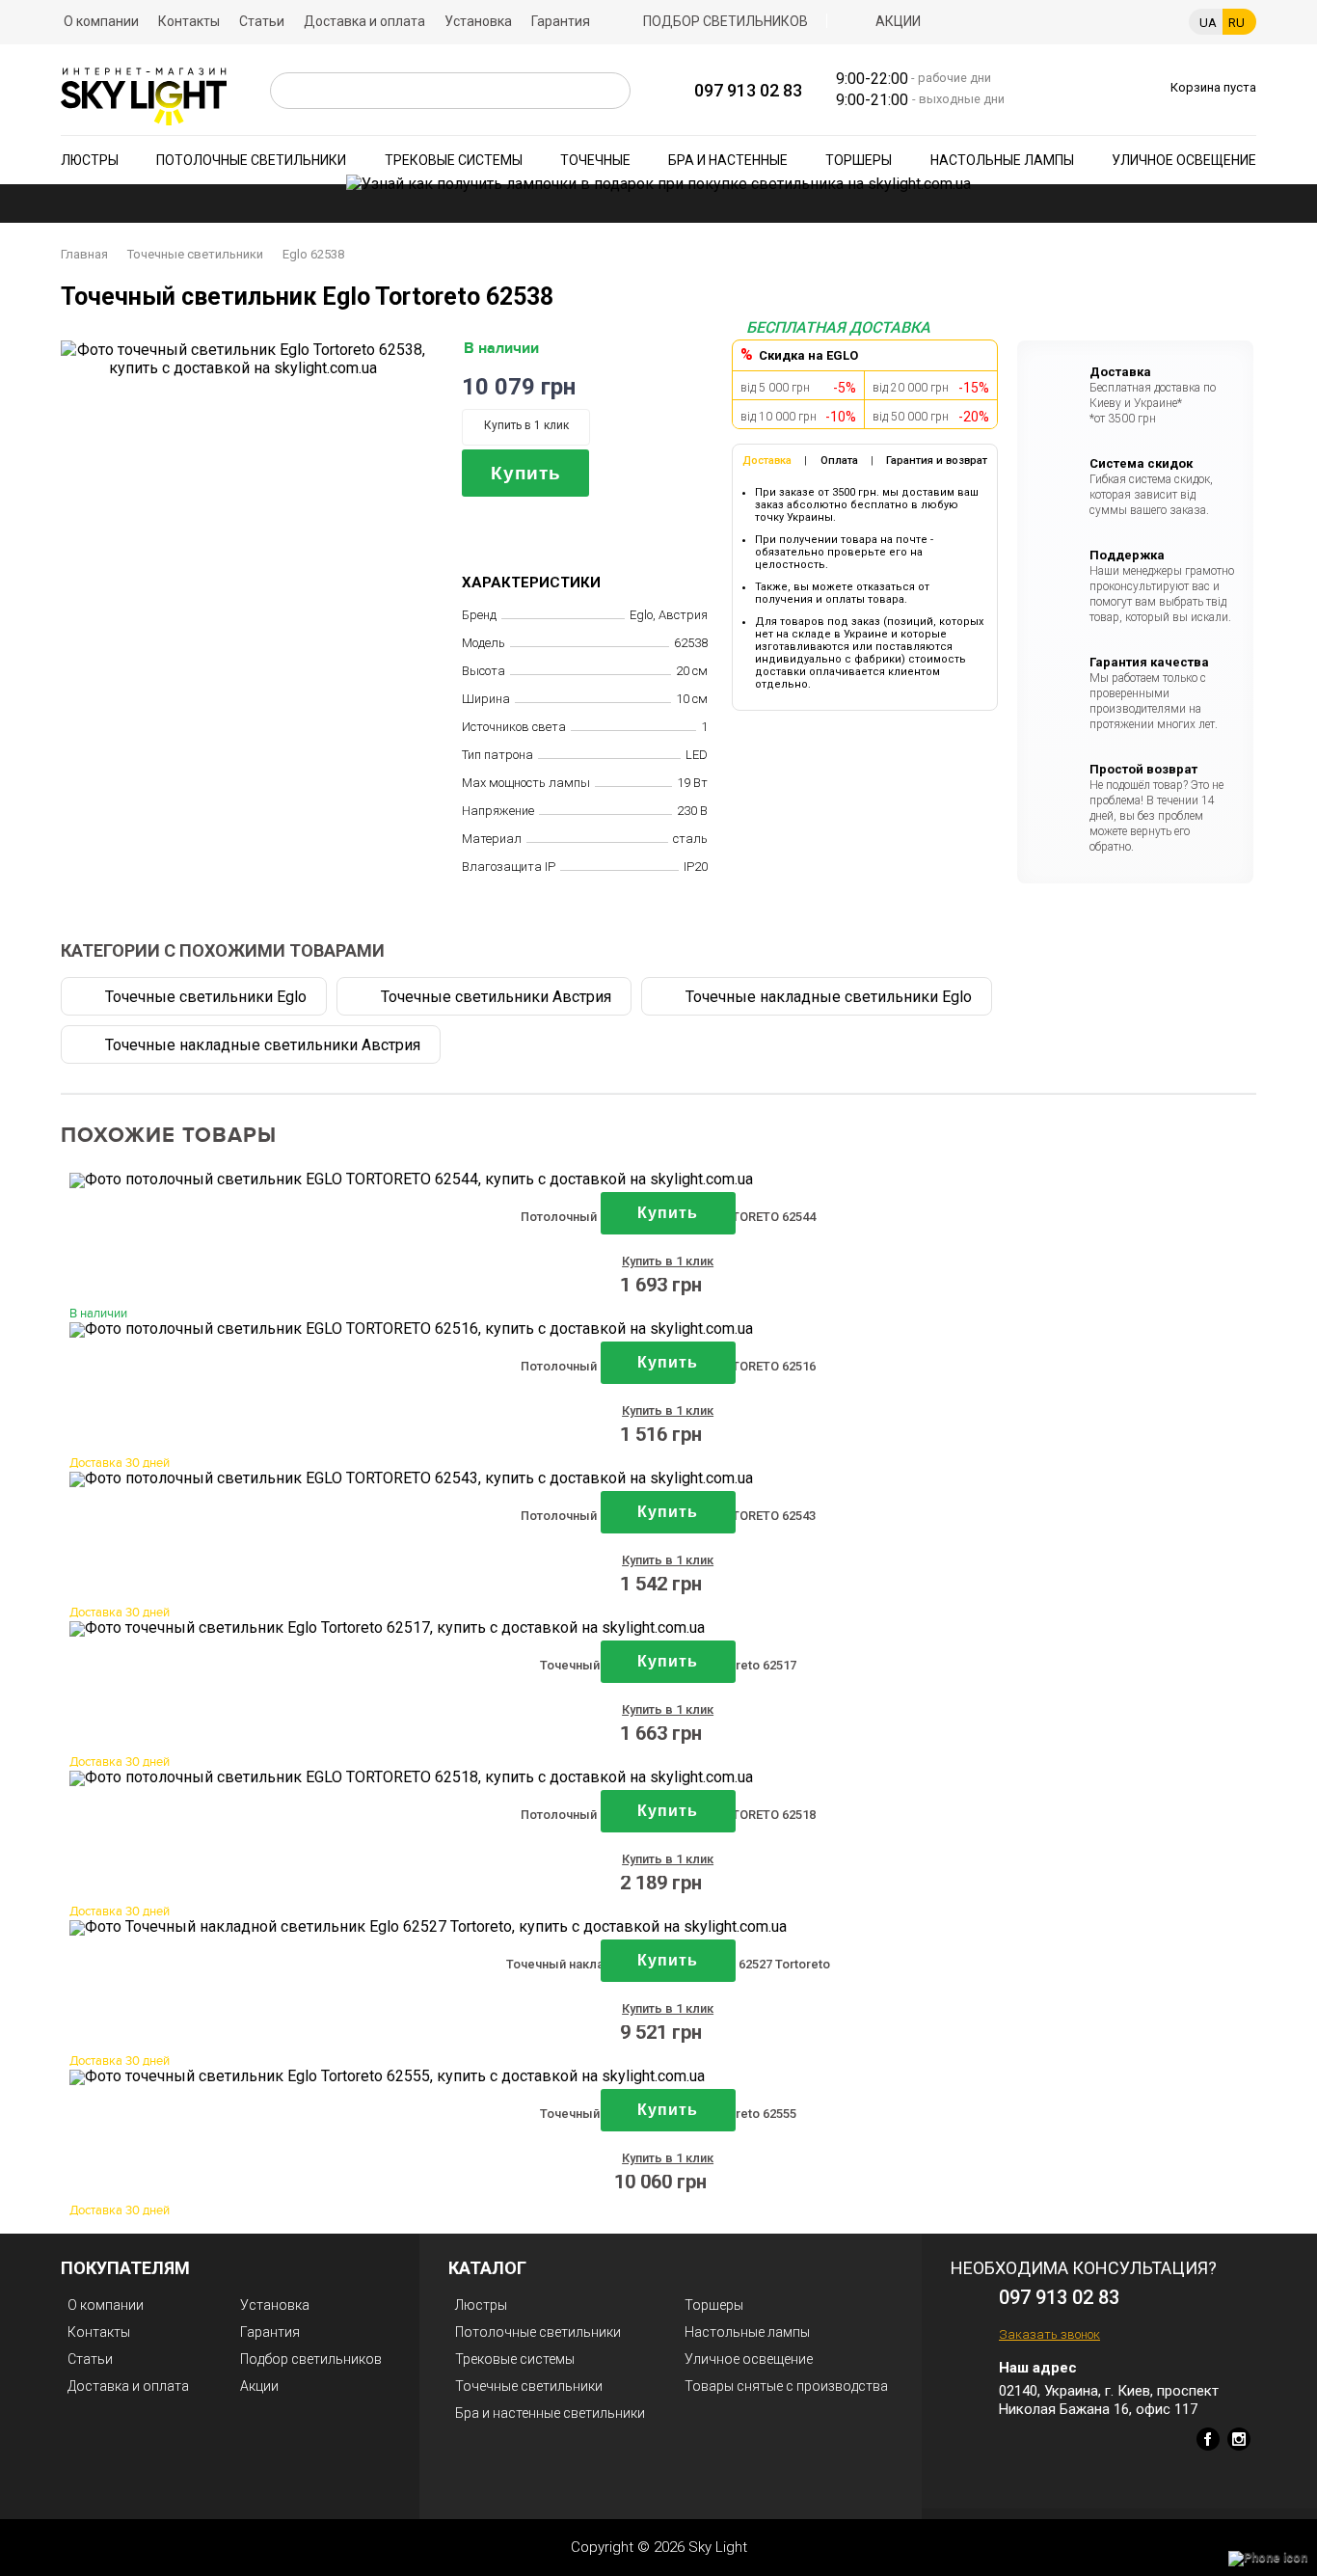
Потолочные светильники (251, 160)
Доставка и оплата (364, 21)
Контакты (189, 21)
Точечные (595, 160)
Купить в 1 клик (526, 425)
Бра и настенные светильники (550, 2413)
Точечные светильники (195, 254)
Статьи (262, 21)
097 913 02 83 (748, 90)
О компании (101, 21)
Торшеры (859, 160)
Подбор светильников (726, 21)
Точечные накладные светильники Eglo (829, 997)
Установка (478, 21)
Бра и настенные (728, 160)
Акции (898, 21)
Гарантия (561, 21)
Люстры (90, 160)
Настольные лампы (1002, 160)
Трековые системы (454, 160)
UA (1208, 23)
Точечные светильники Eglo (206, 997)
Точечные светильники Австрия (496, 997)
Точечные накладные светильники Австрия (263, 1045)
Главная (84, 254)
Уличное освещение (1184, 160)
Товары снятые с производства (786, 2386)
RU (1236, 23)
